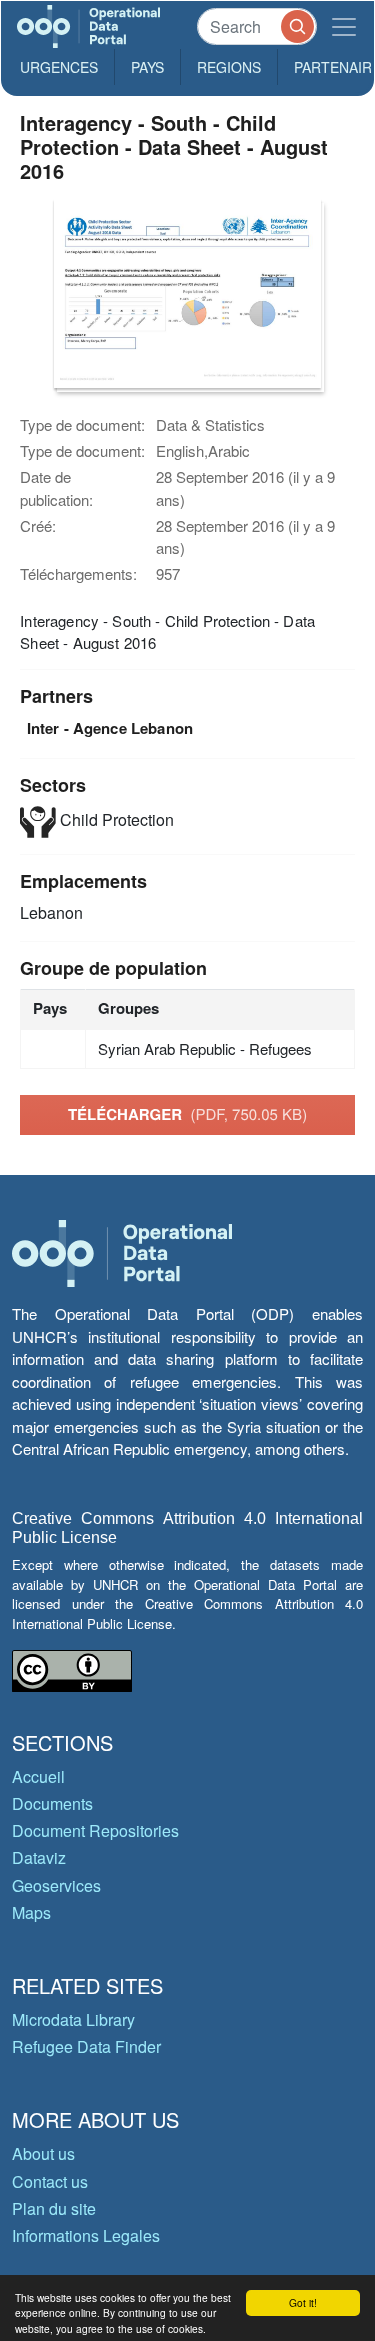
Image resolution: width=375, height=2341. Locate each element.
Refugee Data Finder (86, 2046)
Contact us (50, 2181)
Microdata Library (73, 2019)
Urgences (59, 67)
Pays (147, 67)
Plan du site (54, 2208)
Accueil (38, 1776)
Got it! (303, 2302)
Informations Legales (86, 2235)
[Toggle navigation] (344, 26)
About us (43, 2153)
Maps (31, 1912)
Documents (52, 1803)
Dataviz (39, 1857)
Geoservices (56, 1885)
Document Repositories (95, 1830)
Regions (229, 67)
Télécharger (187, 1114)
